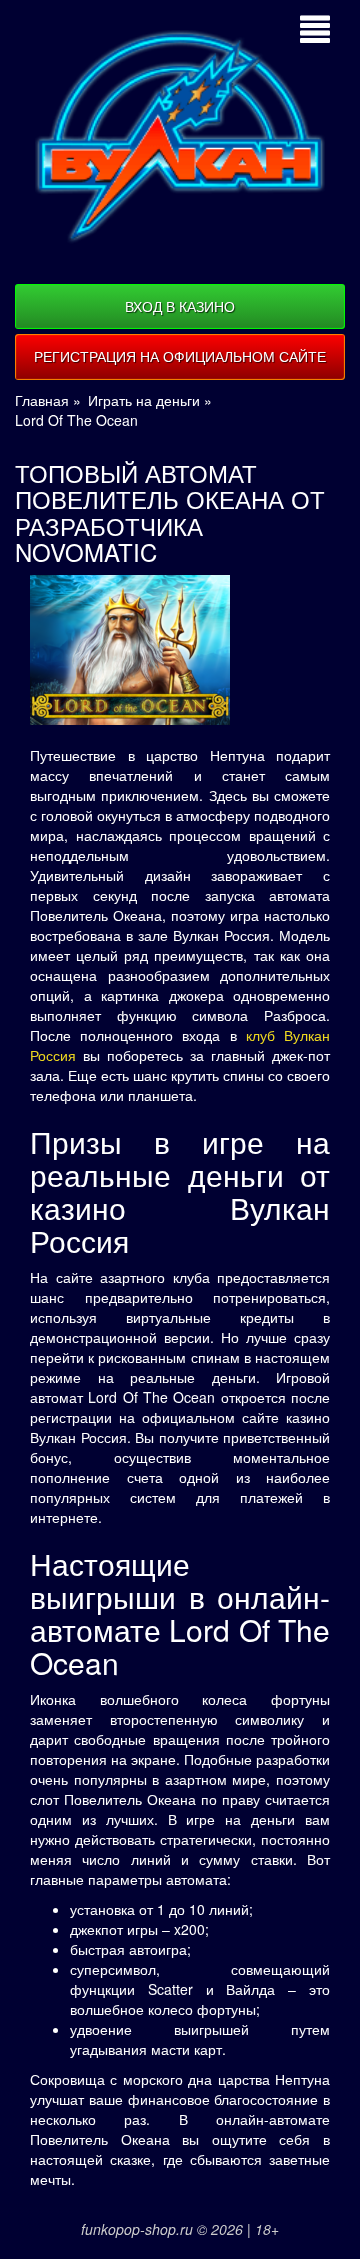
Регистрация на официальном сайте (180, 356)
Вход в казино (180, 306)
